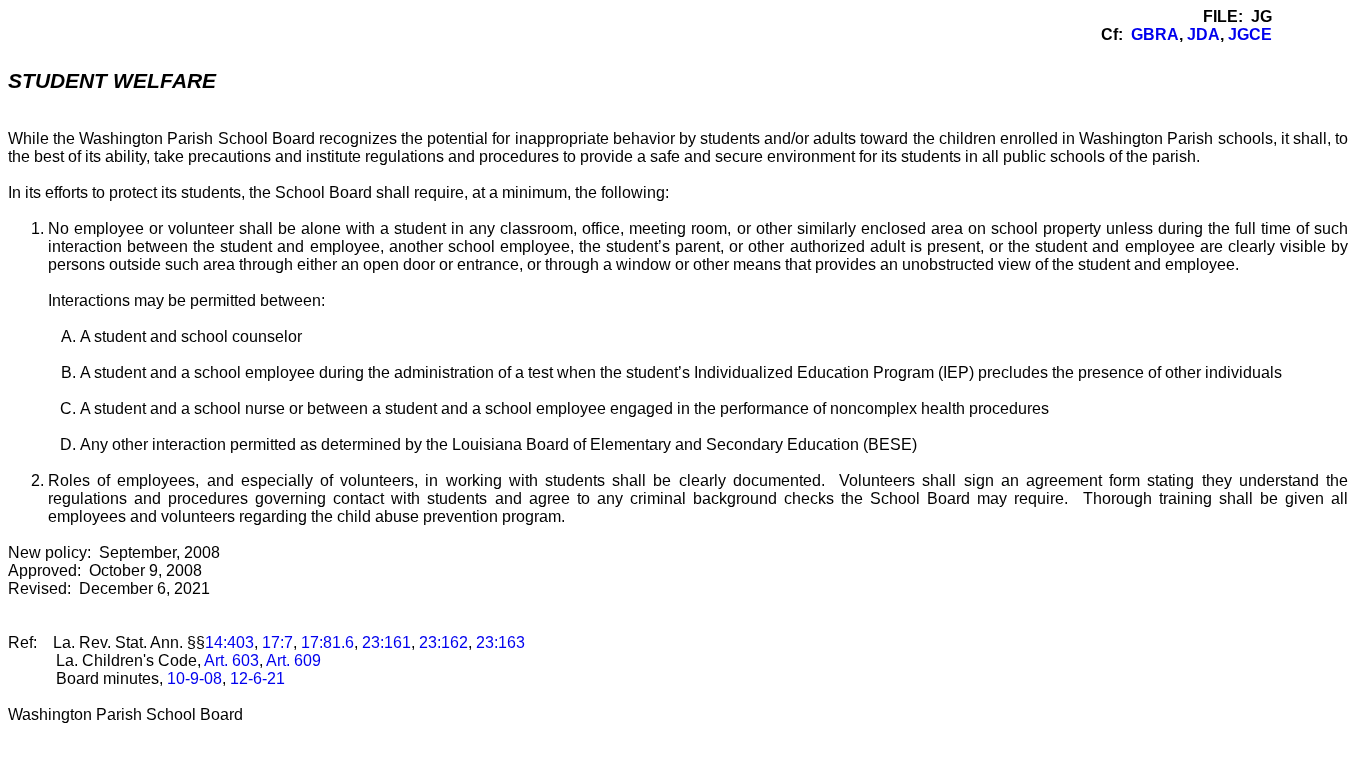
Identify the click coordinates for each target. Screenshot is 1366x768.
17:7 (277, 642)
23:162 (443, 642)
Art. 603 (231, 660)
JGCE (1250, 34)
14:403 (229, 642)
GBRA (1155, 34)
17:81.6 (327, 642)
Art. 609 (293, 660)
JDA (1203, 34)
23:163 (500, 642)
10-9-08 (194, 678)
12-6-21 (257, 678)
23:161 (386, 642)
